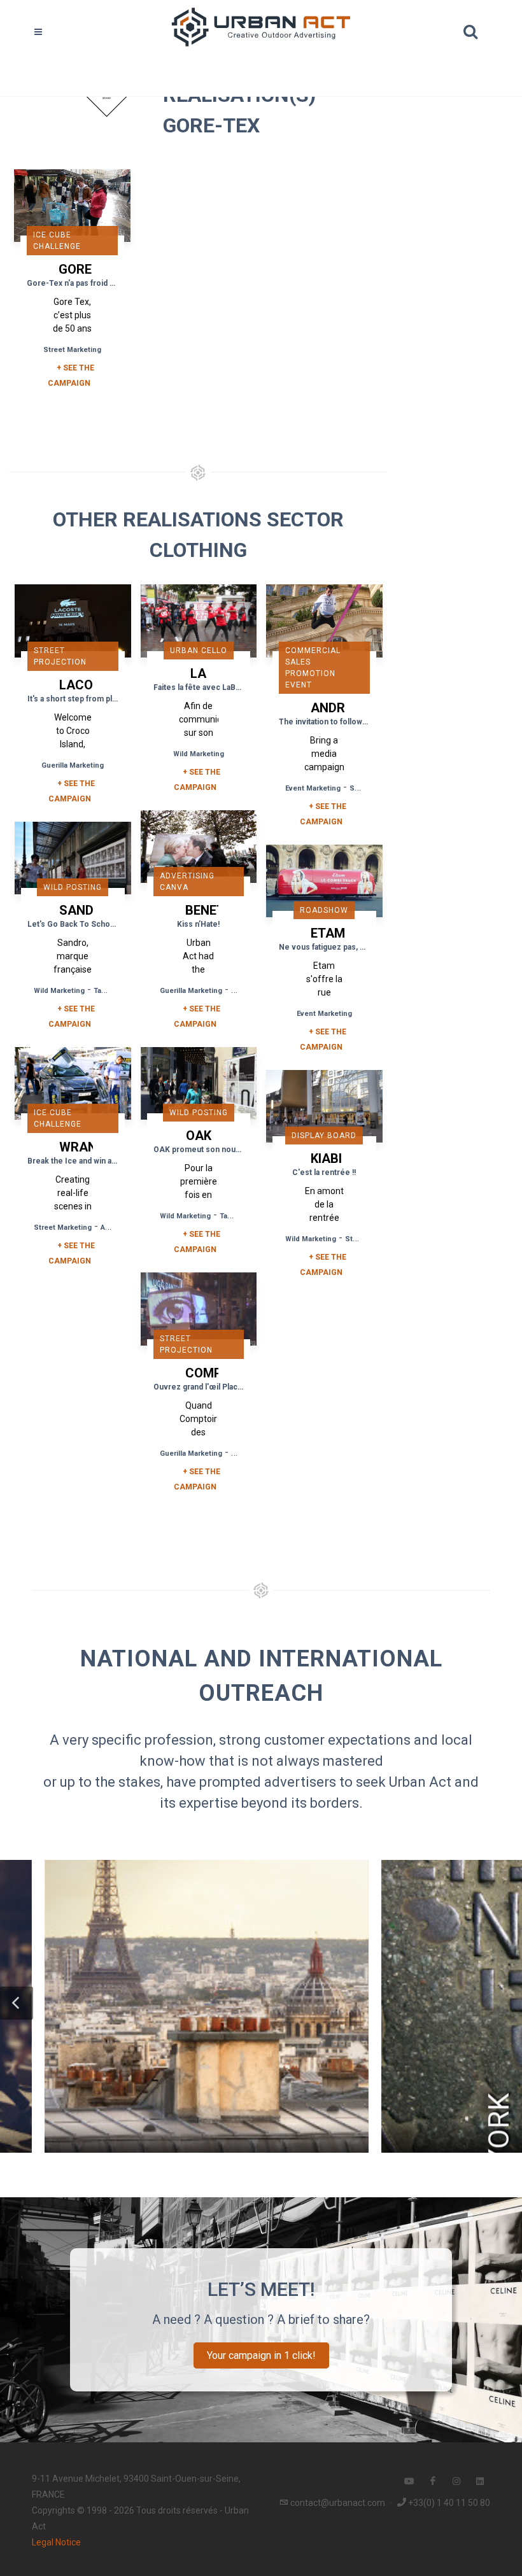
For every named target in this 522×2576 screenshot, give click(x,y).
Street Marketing (72, 350)
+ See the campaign (72, 791)
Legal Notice (56, 2542)
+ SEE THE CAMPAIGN (71, 376)
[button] (17, 2003)
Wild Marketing (199, 754)
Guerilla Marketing (73, 765)
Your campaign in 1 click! (261, 2355)
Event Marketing (313, 788)
